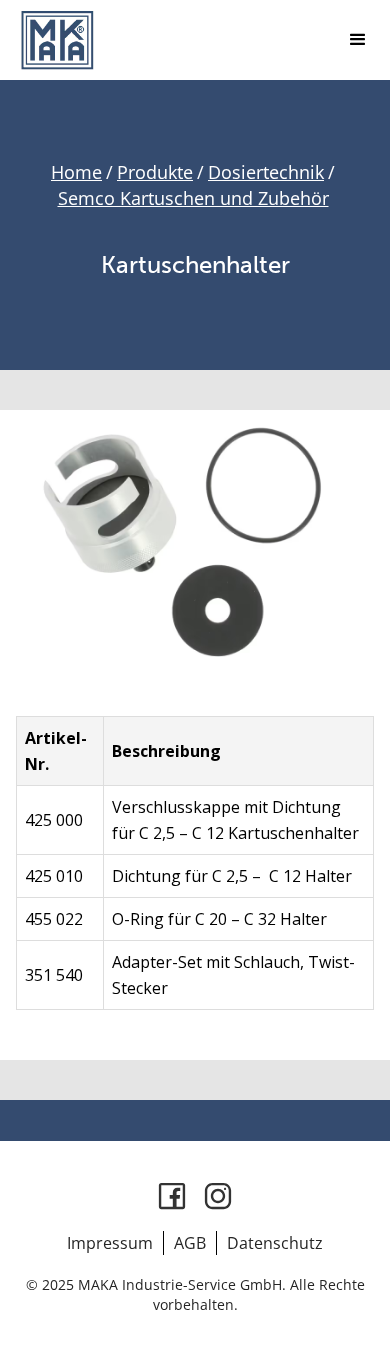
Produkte (155, 172)
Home (76, 172)
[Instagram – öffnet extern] (218, 1196)
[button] (358, 40)
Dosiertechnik (266, 172)
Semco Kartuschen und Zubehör (193, 198)
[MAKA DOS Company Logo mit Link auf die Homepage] (57, 40)
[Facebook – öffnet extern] (172, 1196)
